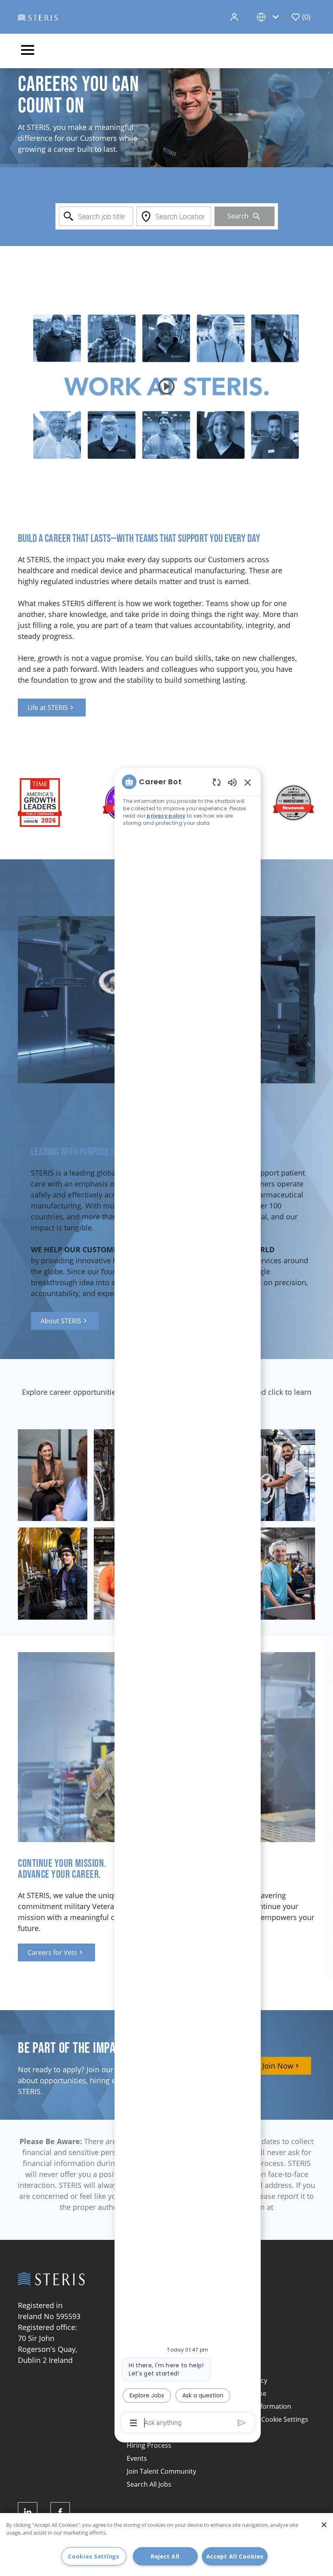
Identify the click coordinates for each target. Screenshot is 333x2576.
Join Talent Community (161, 2471)
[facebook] (60, 2512)
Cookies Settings (94, 2556)
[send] (242, 2423)
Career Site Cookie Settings (267, 2419)
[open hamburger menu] (28, 51)
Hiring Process (149, 2445)
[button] (235, 17)
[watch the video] (166, 386)
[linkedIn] (28, 2512)
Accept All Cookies (235, 2556)
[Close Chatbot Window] (248, 782)
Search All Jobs (149, 2484)
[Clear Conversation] (217, 782)
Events (137, 2458)
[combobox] (96, 216)
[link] (52, 708)
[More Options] (133, 2423)
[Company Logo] (38, 17)
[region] (188, 1602)
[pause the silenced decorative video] (329, 73)
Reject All (165, 2556)
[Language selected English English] (269, 17)
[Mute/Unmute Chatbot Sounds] (232, 782)
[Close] (324, 2525)
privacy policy (166, 816)
